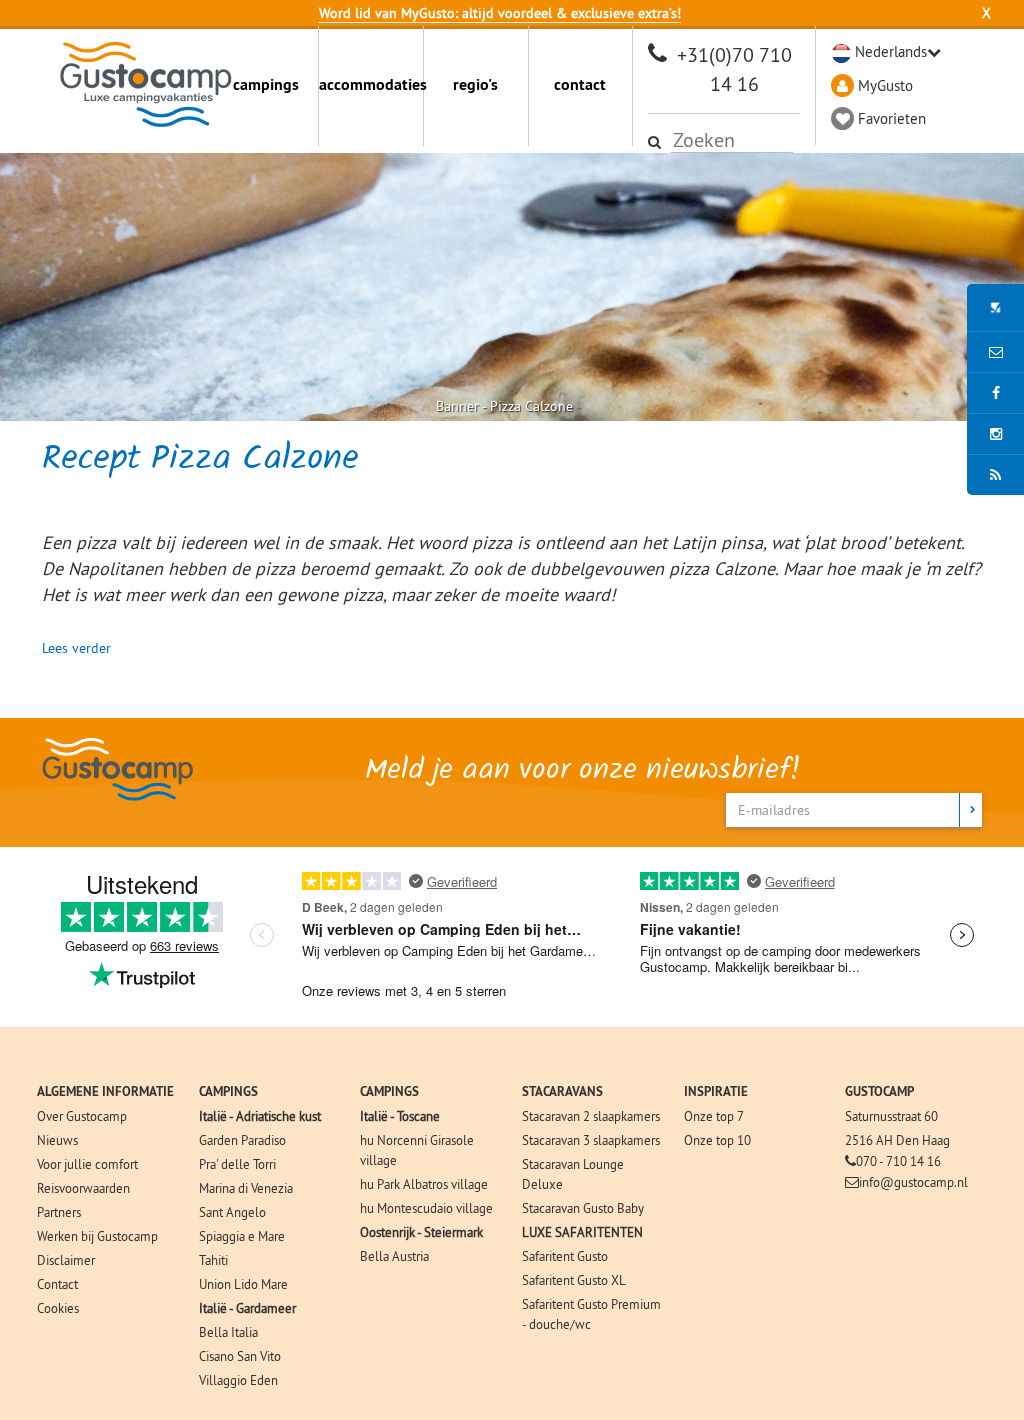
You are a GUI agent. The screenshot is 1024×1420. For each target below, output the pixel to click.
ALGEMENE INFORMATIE (105, 1091)
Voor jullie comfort (87, 1164)
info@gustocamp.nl (913, 1182)
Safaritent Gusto (565, 1256)
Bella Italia (228, 1332)
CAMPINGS (228, 1091)
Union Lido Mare (243, 1284)
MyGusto (885, 85)
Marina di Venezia (246, 1188)
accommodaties (371, 84)
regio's (475, 84)
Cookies (58, 1308)
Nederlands (891, 51)
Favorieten (892, 118)
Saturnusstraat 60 (891, 1116)
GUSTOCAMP (879, 1091)
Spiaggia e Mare (242, 1236)
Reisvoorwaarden (83, 1188)
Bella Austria (394, 1256)
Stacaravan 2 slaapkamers (591, 1116)
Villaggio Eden (238, 1380)
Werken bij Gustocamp (97, 1236)
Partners (59, 1212)
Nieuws (57, 1140)
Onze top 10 (717, 1140)
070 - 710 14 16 (898, 1161)
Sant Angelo (232, 1212)
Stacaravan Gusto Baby (583, 1208)
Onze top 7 (714, 1116)
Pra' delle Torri (237, 1164)
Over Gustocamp (82, 1116)
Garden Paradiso (242, 1140)
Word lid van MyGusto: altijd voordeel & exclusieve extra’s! (500, 13)
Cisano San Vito (240, 1356)
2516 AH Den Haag (897, 1140)
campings (266, 84)
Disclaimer (66, 1260)
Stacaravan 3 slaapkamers (591, 1140)
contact (580, 84)
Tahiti (213, 1260)
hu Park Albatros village (424, 1184)
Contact (57, 1284)
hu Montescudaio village (426, 1208)
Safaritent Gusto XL (574, 1280)
